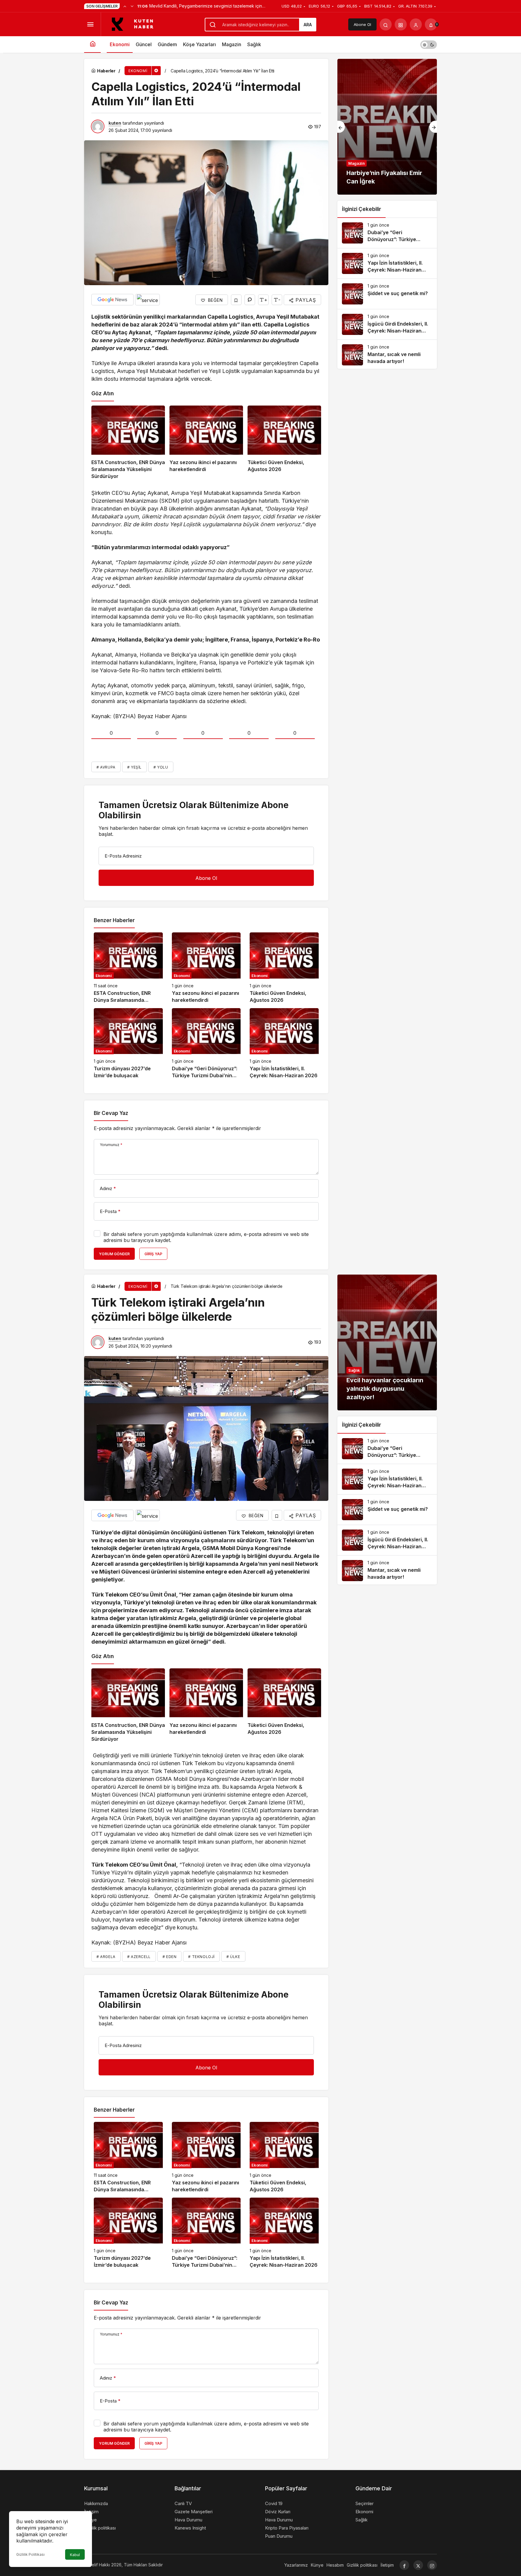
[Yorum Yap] (250, 300)
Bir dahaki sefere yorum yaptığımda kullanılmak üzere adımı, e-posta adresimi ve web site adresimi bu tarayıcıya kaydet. (206, 1237)
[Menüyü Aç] (90, 24)
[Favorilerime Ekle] (236, 300)
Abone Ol (362, 24)
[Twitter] (418, 2565)
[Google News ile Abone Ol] (112, 300)
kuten (115, 123)
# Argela (106, 1957)
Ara (308, 25)
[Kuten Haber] (136, 24)
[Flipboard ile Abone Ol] (147, 300)
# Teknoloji (201, 1957)
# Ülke (233, 1957)
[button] (401, 24)
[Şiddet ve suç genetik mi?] (387, 294)
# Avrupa (106, 767)
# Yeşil (134, 767)
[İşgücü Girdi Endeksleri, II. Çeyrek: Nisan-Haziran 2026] (387, 324)
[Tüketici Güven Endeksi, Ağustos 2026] (284, 443)
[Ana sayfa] (92, 45)
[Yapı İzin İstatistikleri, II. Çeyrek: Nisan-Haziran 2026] (284, 1044)
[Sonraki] (132, 6)
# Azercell (139, 1957)
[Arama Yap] (386, 24)
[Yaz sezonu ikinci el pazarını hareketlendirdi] (206, 443)
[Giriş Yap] (416, 24)
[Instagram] (432, 2565)
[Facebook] (404, 2565)
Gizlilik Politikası (30, 2554)
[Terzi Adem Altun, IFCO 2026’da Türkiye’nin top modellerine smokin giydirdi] (387, 127)
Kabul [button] (75, 2555)
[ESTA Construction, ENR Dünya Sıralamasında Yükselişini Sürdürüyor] (128, 443)
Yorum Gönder (114, 1254)
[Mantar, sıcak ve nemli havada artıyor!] (387, 355)
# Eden (170, 1957)
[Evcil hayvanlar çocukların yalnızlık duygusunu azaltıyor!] (387, 1342)
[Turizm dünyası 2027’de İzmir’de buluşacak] (128, 1044)
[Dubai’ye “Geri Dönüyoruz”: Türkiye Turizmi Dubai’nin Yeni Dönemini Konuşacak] (206, 1044)
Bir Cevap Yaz (111, 1113)
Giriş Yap (153, 1254)
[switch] (429, 45)
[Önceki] (125, 6)
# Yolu (161, 767)
